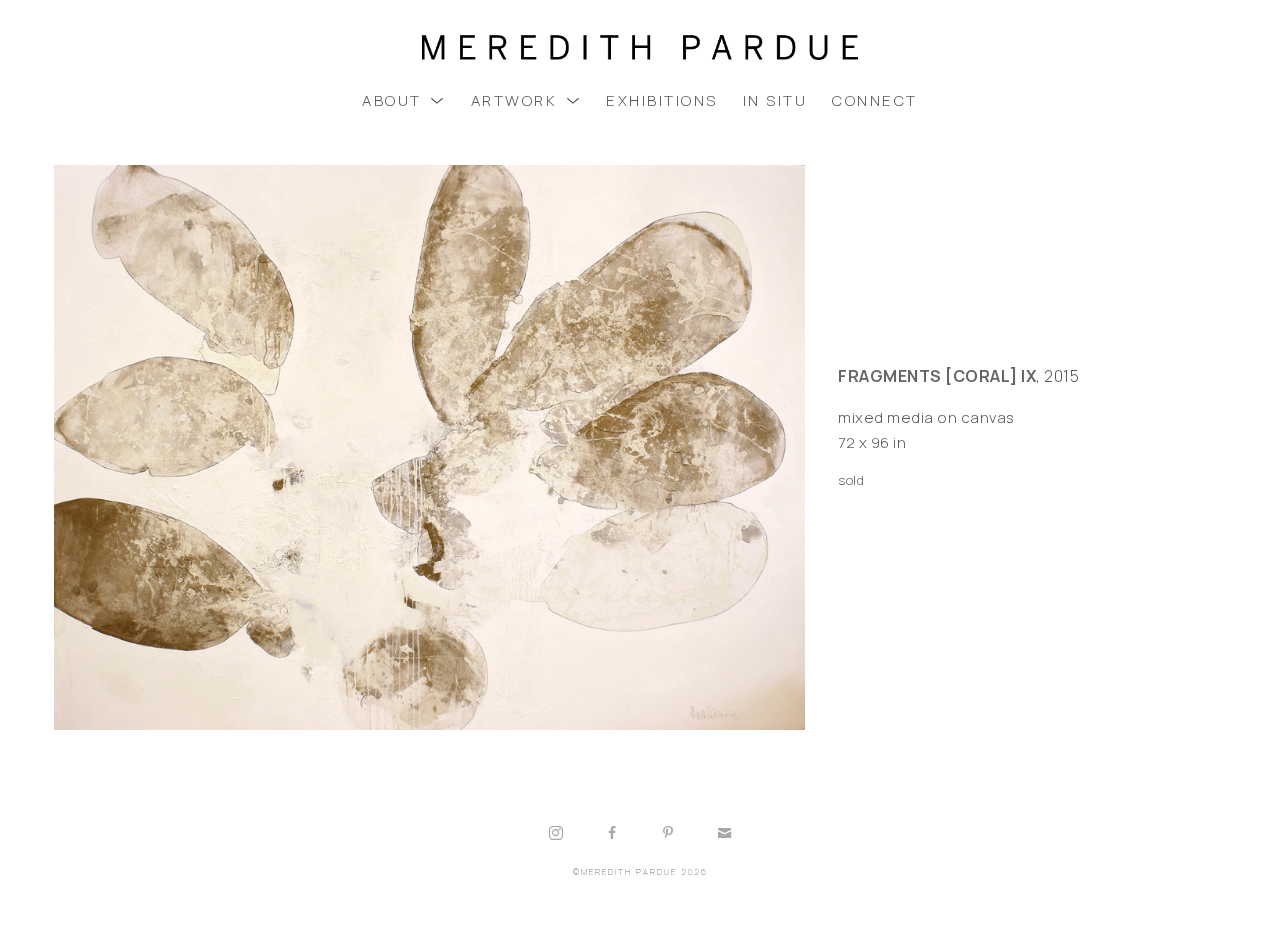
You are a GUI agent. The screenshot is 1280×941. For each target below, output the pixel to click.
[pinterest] (668, 833)
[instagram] (556, 833)
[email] (724, 833)
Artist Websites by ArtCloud (700, 922)
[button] (404, 100)
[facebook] (612, 833)
